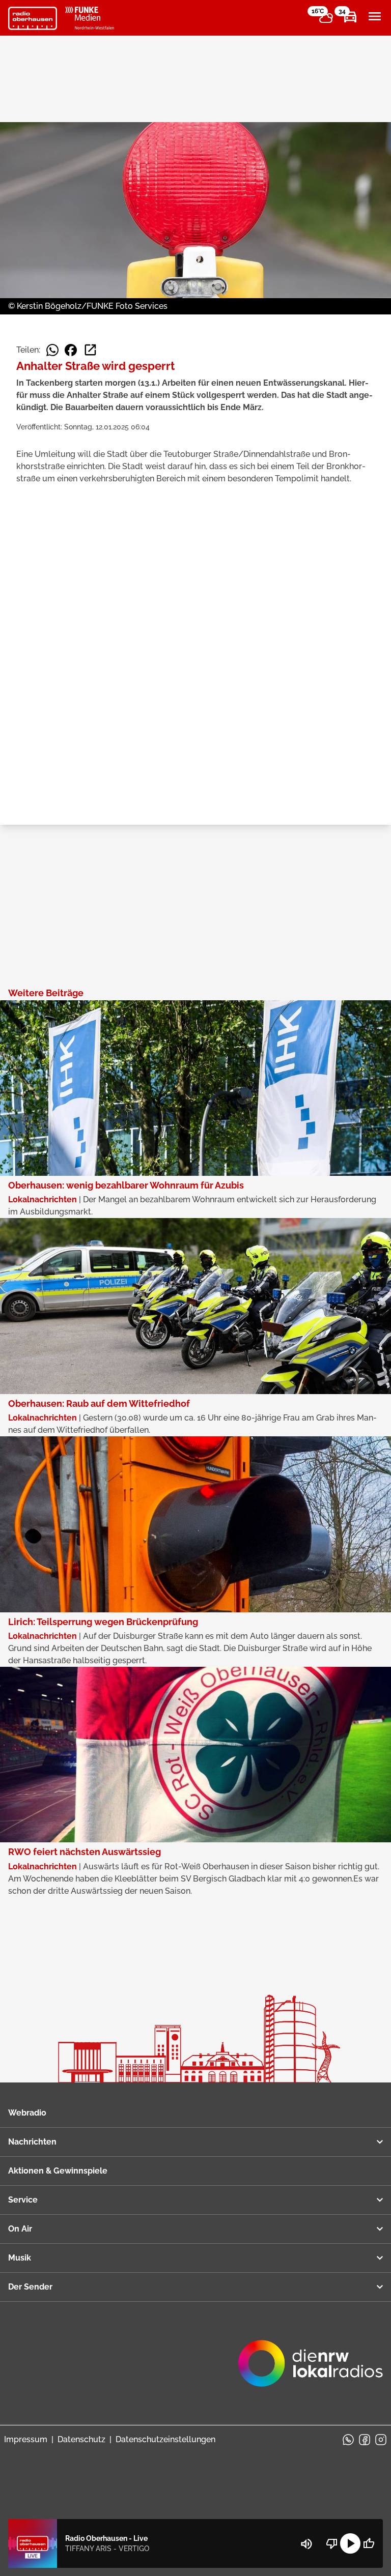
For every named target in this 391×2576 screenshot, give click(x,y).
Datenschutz (81, 2439)
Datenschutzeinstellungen (165, 2439)
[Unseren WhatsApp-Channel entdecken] (348, 2440)
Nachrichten (32, 2142)
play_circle (350, 2543)
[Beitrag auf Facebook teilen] (71, 350)
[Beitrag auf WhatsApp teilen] (52, 350)
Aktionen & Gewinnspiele (58, 2171)
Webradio (27, 2113)
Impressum (26, 2439)
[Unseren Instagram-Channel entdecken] (381, 2440)
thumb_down (332, 2543)
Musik (20, 2258)
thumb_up (369, 2543)
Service (23, 2200)
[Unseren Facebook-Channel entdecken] (365, 2440)
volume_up (306, 2544)
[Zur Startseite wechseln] (33, 18)
